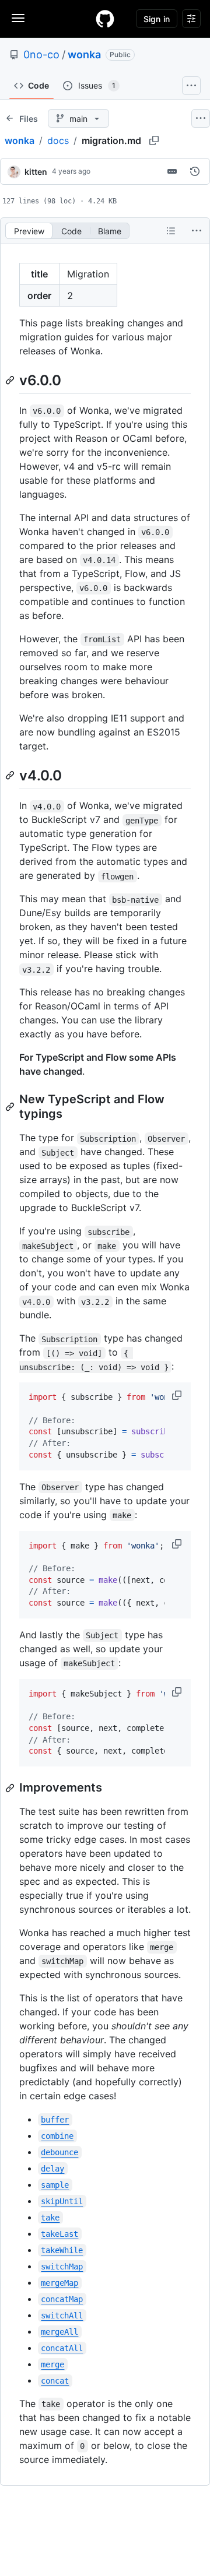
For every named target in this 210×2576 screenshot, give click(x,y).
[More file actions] (197, 231)
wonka (84, 54)
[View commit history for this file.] (195, 171)
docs (58, 140)
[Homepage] (105, 19)
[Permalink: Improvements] (11, 1788)
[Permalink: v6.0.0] (11, 380)
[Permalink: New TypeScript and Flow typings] (11, 1107)
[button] (178, 1395)
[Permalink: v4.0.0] (11, 775)
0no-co (41, 54)
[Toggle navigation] (18, 18)
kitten (36, 172)
